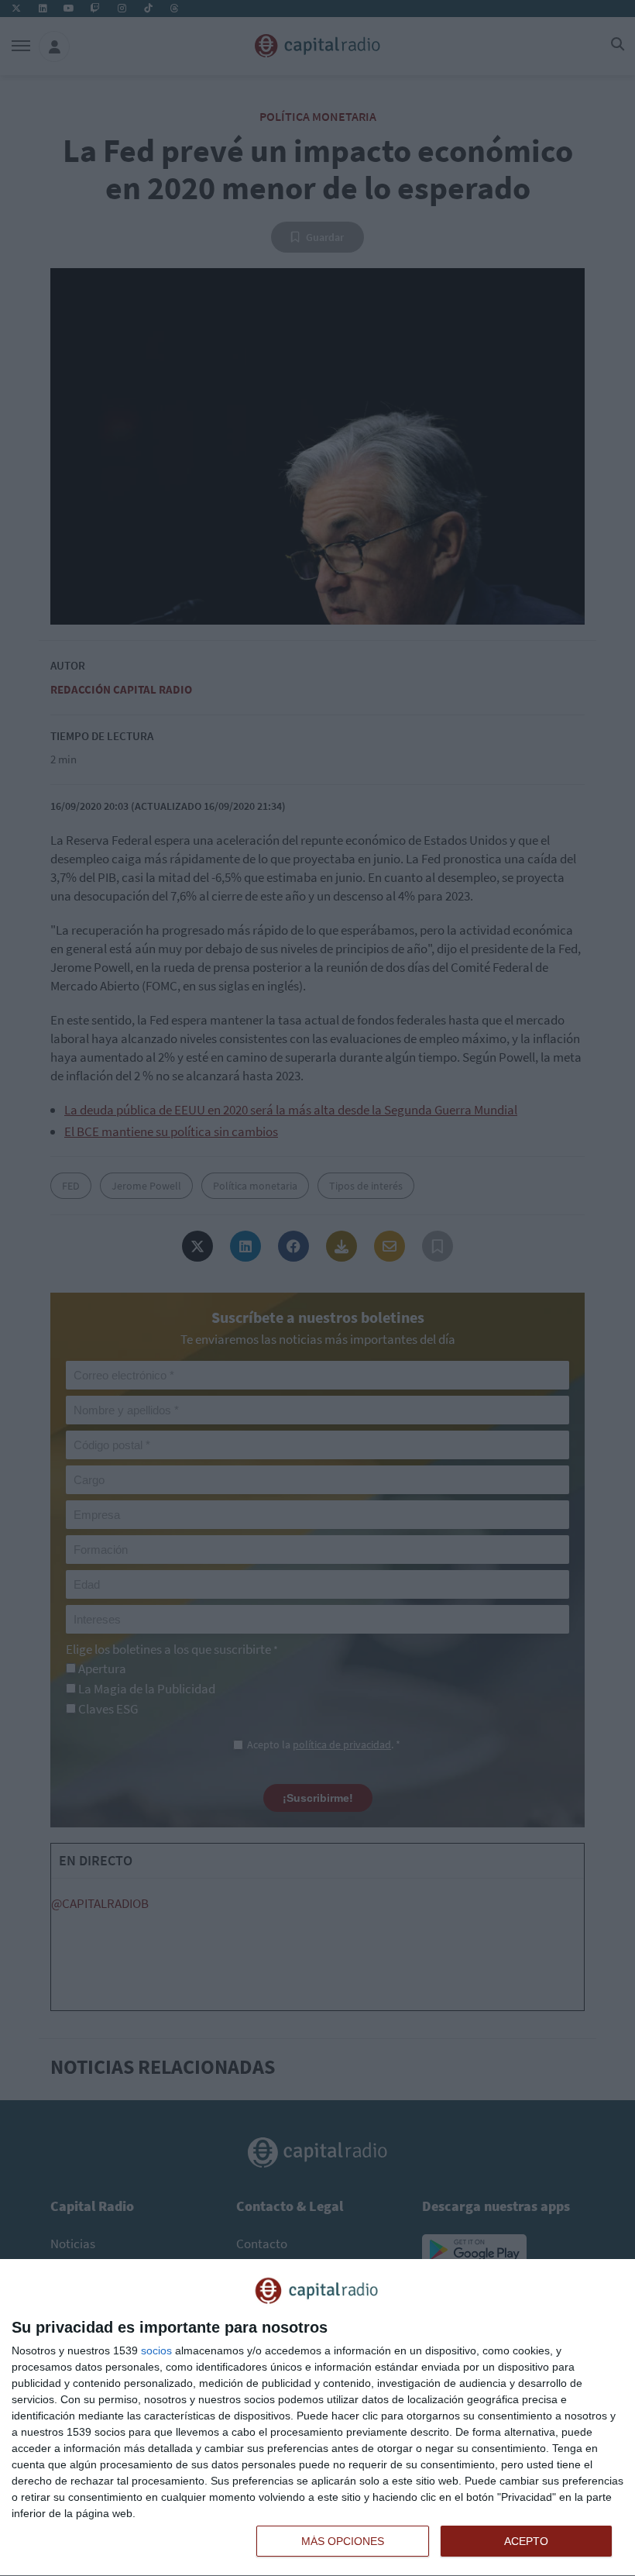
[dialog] (317, 2418)
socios (156, 2350)
